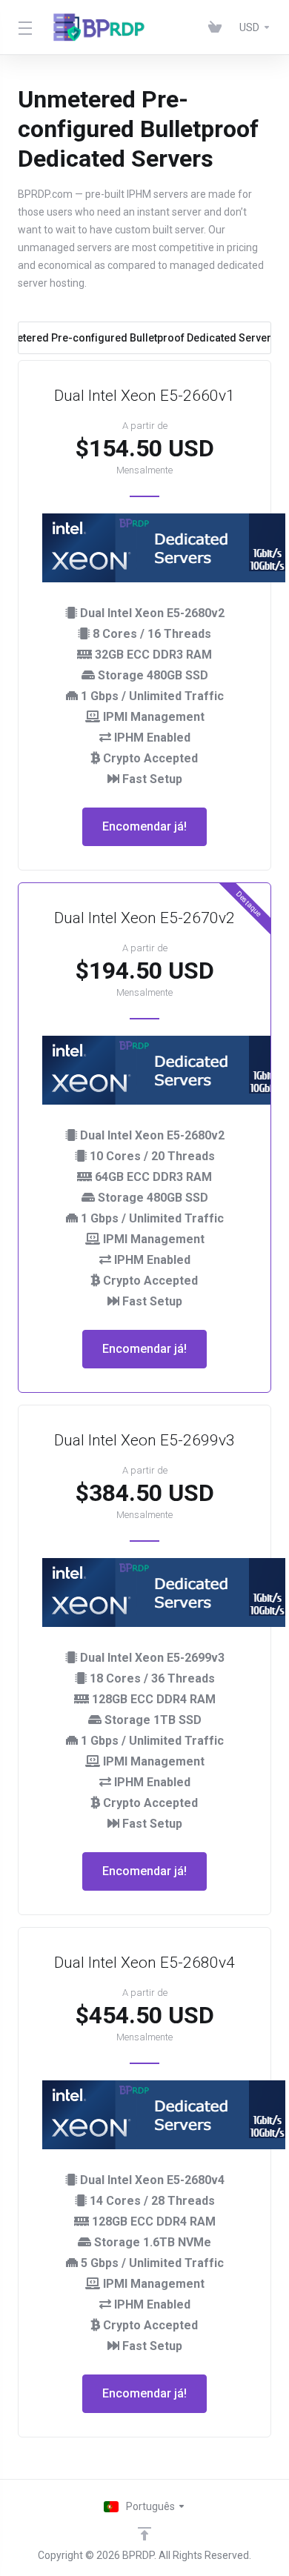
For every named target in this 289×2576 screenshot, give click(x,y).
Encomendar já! (144, 826)
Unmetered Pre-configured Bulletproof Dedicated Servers (144, 338)
